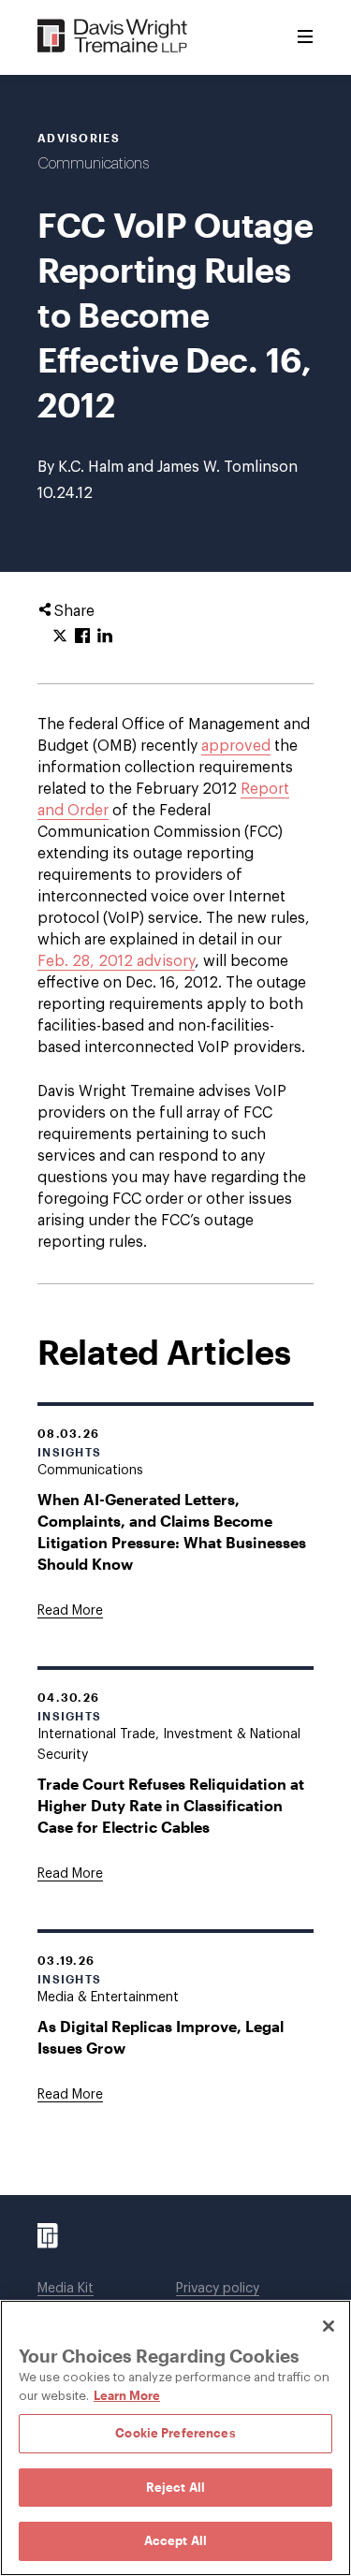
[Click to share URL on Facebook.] (82, 637)
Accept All (175, 2540)
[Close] (329, 2326)
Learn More (127, 2395)
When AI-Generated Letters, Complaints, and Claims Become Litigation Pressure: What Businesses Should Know (172, 1531)
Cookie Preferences (175, 2433)
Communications (93, 164)
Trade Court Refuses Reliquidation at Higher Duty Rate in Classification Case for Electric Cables (171, 1805)
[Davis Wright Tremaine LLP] (113, 37)
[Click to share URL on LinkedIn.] (105, 637)
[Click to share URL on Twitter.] (60, 637)
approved (236, 746)
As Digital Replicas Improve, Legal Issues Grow (161, 2037)
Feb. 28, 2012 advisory (116, 961)
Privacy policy (218, 2289)
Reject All (175, 2487)
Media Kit (66, 2289)
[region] (175, 2438)
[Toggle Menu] (305, 37)
